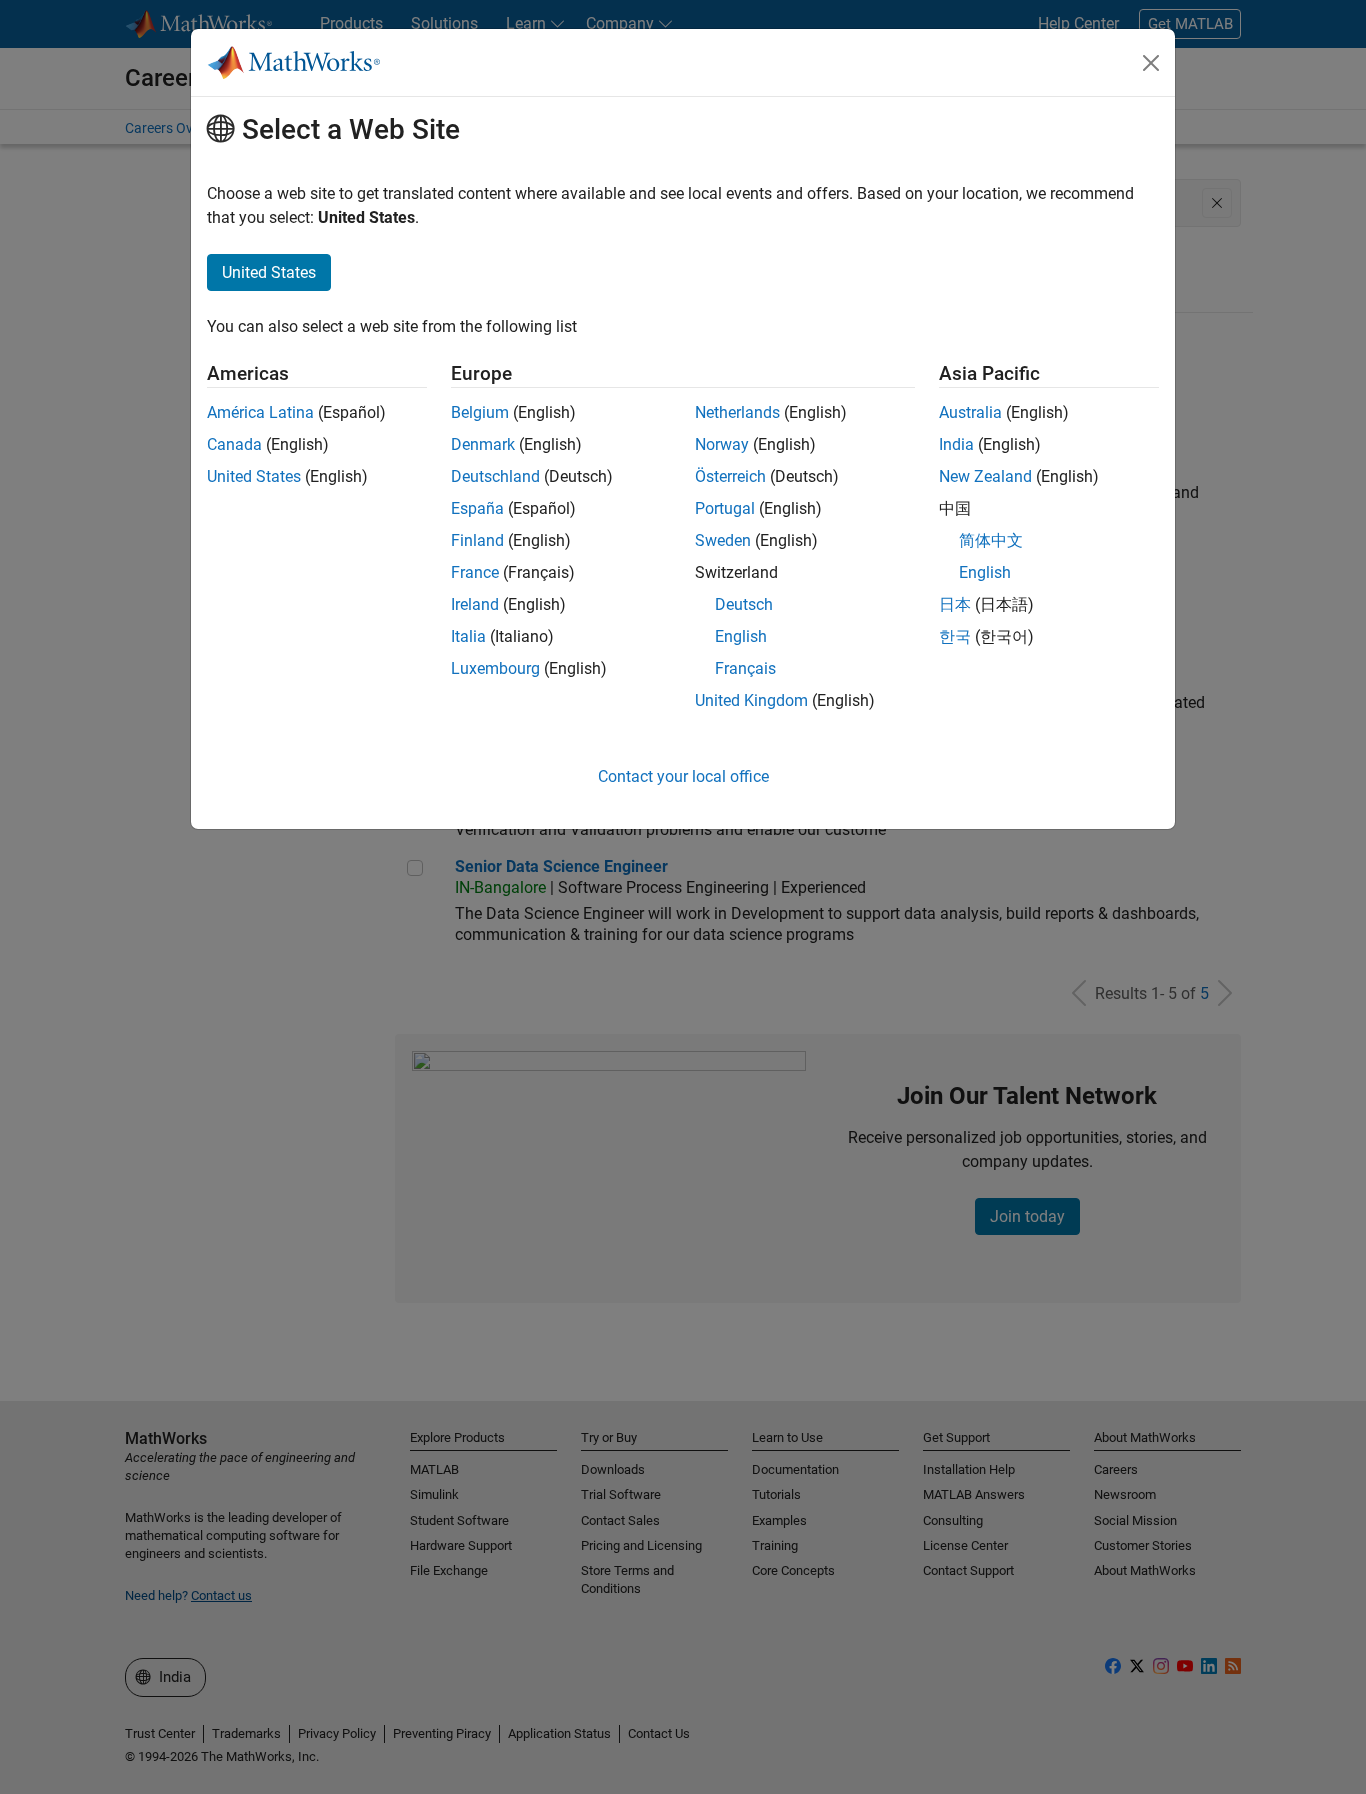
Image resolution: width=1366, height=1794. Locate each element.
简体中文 (991, 540)
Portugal (725, 508)
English (741, 636)
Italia (468, 636)
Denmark (483, 444)
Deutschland (495, 476)
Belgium (480, 412)
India (956, 444)
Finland (477, 540)
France (475, 572)
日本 (955, 604)
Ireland (475, 604)
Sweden (723, 540)
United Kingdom (751, 700)
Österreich (730, 476)
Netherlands (737, 412)
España (477, 508)
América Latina (260, 412)
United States (254, 476)
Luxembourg (495, 668)
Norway (722, 444)
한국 (955, 636)
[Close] (1151, 63)
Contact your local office (683, 776)
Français (745, 668)
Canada (234, 444)
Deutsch (744, 604)
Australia (970, 412)
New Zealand (985, 476)
